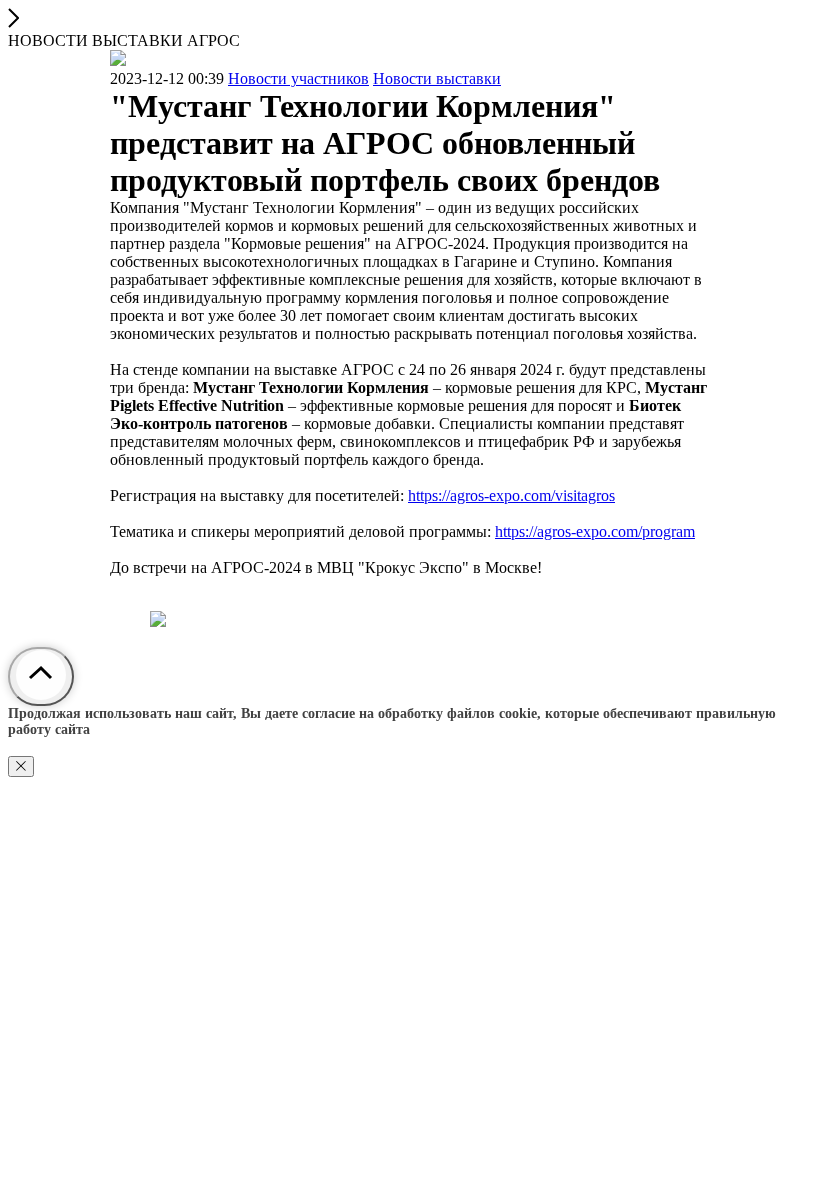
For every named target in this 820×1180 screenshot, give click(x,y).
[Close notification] (21, 766)
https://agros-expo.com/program (595, 531)
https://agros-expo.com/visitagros (511, 495)
